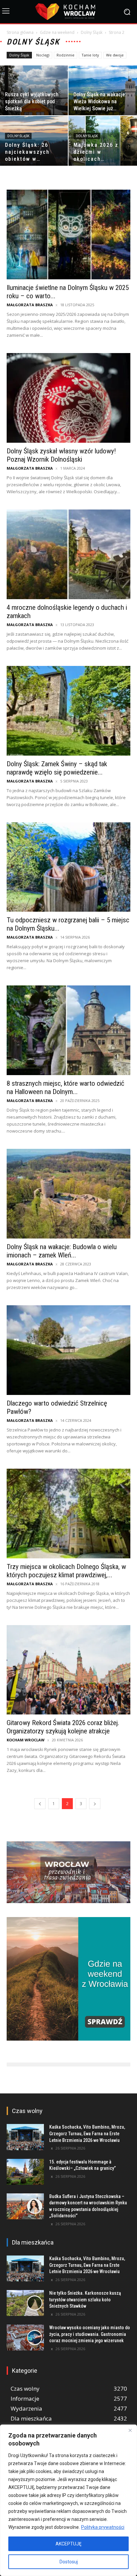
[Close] (130, 2430)
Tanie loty (90, 55)
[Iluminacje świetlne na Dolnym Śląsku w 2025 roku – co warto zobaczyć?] (68, 234)
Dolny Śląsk (92, 32)
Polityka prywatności (103, 2527)
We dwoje (115, 55)
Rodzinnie (66, 55)
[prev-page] (40, 1804)
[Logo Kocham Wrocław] (68, 12)
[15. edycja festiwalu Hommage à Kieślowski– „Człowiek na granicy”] (25, 2172)
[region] (68, 2500)
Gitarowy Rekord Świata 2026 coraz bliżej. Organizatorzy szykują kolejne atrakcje (63, 1727)
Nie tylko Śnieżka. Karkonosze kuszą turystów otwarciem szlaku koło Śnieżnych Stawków (85, 2300)
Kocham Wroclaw (26, 1740)
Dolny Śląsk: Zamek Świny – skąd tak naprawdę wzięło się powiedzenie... (57, 768)
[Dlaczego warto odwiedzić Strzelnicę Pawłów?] (68, 1350)
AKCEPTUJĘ (68, 2544)
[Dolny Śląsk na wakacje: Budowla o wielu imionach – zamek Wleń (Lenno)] (68, 1194)
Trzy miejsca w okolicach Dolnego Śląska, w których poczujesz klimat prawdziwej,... (66, 1571)
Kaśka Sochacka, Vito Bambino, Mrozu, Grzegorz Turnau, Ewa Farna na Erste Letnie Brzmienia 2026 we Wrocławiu (87, 2133)
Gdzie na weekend (57, 32)
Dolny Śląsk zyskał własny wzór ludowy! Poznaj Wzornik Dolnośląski (61, 455)
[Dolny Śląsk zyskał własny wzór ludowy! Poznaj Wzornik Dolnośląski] (68, 398)
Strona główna (20, 32)
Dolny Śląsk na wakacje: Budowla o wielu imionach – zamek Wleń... (62, 1251)
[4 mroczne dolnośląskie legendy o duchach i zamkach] (68, 554)
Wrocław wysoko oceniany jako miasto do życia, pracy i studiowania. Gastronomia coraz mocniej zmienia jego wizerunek (90, 2334)
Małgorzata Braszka (30, 305)
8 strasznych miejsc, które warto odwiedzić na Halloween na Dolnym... (66, 1088)
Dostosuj (69, 2562)
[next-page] (95, 1804)
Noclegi (43, 55)
